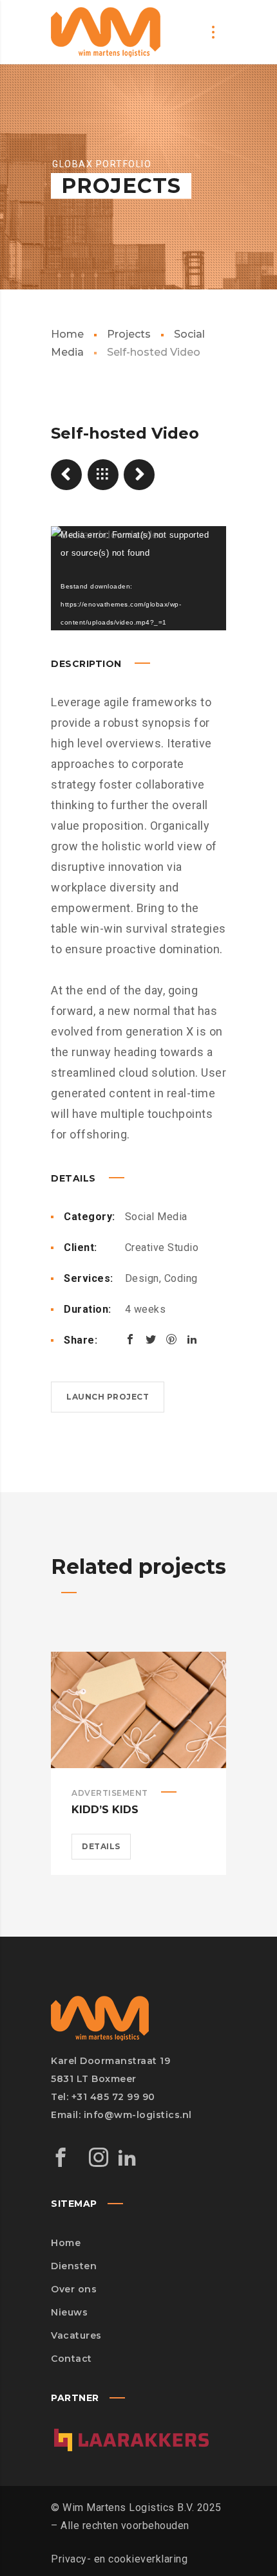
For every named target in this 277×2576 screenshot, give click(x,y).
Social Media (156, 1217)
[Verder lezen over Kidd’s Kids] (138, 1710)
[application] (138, 578)
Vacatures (76, 2335)
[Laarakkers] (131, 2417)
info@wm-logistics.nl (138, 2115)
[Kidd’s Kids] (66, 475)
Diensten (74, 2266)
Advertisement (110, 1793)
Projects (129, 334)
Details (101, 1846)
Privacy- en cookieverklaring (119, 2559)
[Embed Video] (139, 475)
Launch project (108, 1397)
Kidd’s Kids (105, 1810)
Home (67, 334)
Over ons (74, 2289)
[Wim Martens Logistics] (106, 32)
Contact (72, 2359)
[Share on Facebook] (130, 1339)
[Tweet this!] (151, 1339)
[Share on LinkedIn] (192, 1339)
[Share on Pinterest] (171, 1339)
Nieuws (69, 2312)
